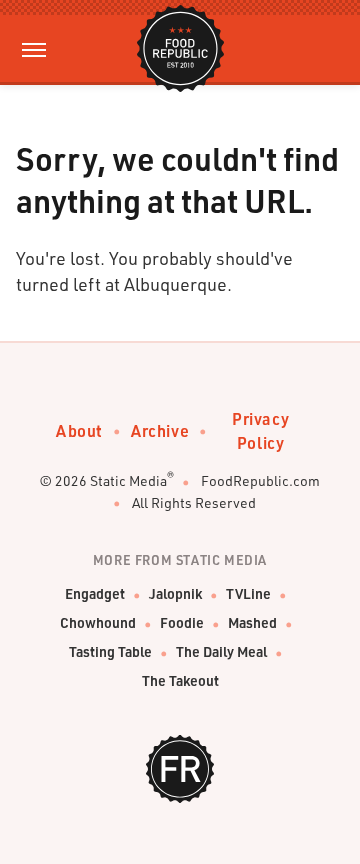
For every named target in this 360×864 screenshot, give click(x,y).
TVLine (248, 593)
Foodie (182, 622)
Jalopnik (175, 593)
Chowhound (98, 622)
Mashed (252, 622)
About (79, 430)
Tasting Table (110, 651)
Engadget (95, 593)
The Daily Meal (221, 651)
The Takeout (180, 680)
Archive (160, 430)
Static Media (128, 480)
